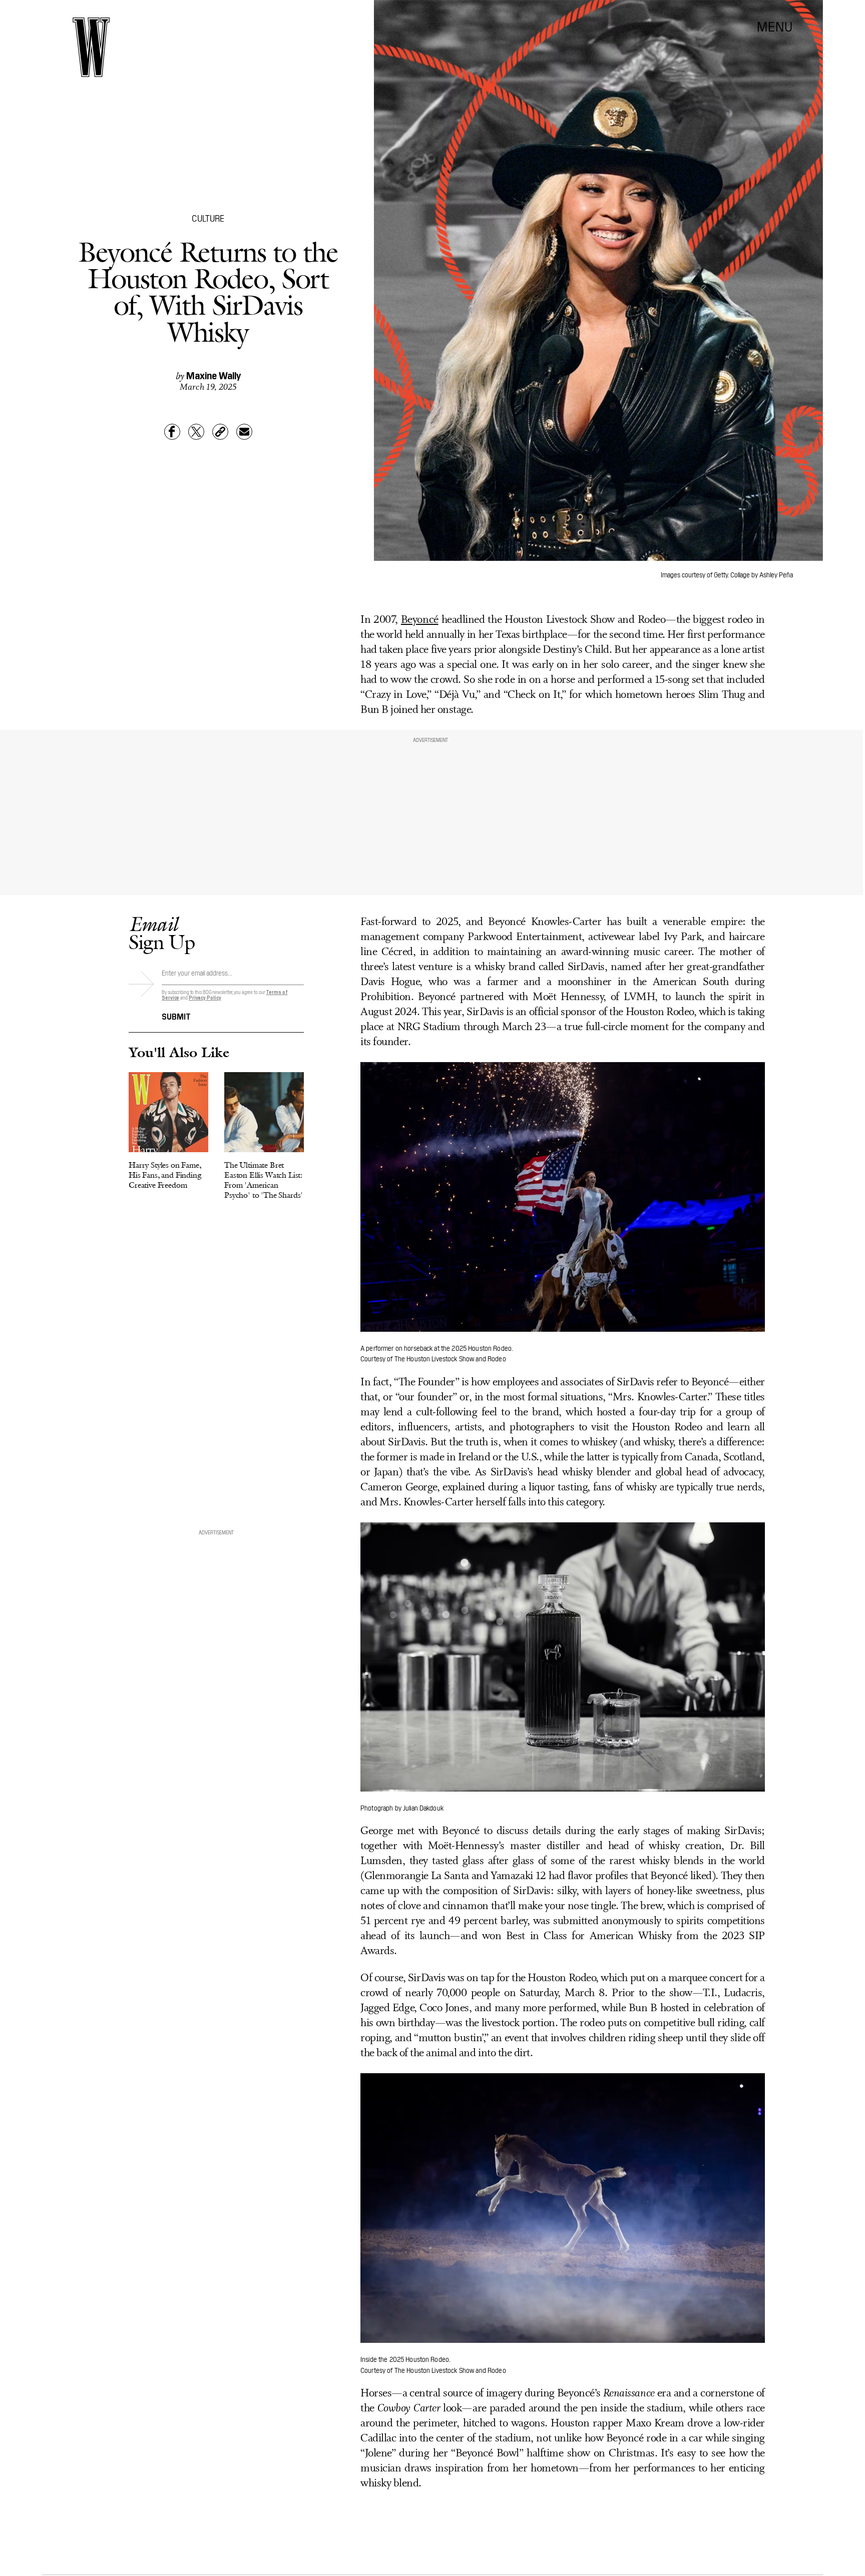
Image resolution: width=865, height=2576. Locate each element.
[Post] (196, 432)
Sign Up (162, 933)
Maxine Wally (213, 375)
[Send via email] (244, 432)
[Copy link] (220, 432)
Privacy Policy (205, 997)
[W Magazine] (91, 47)
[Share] (172, 432)
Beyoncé (420, 620)
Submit (176, 1016)
